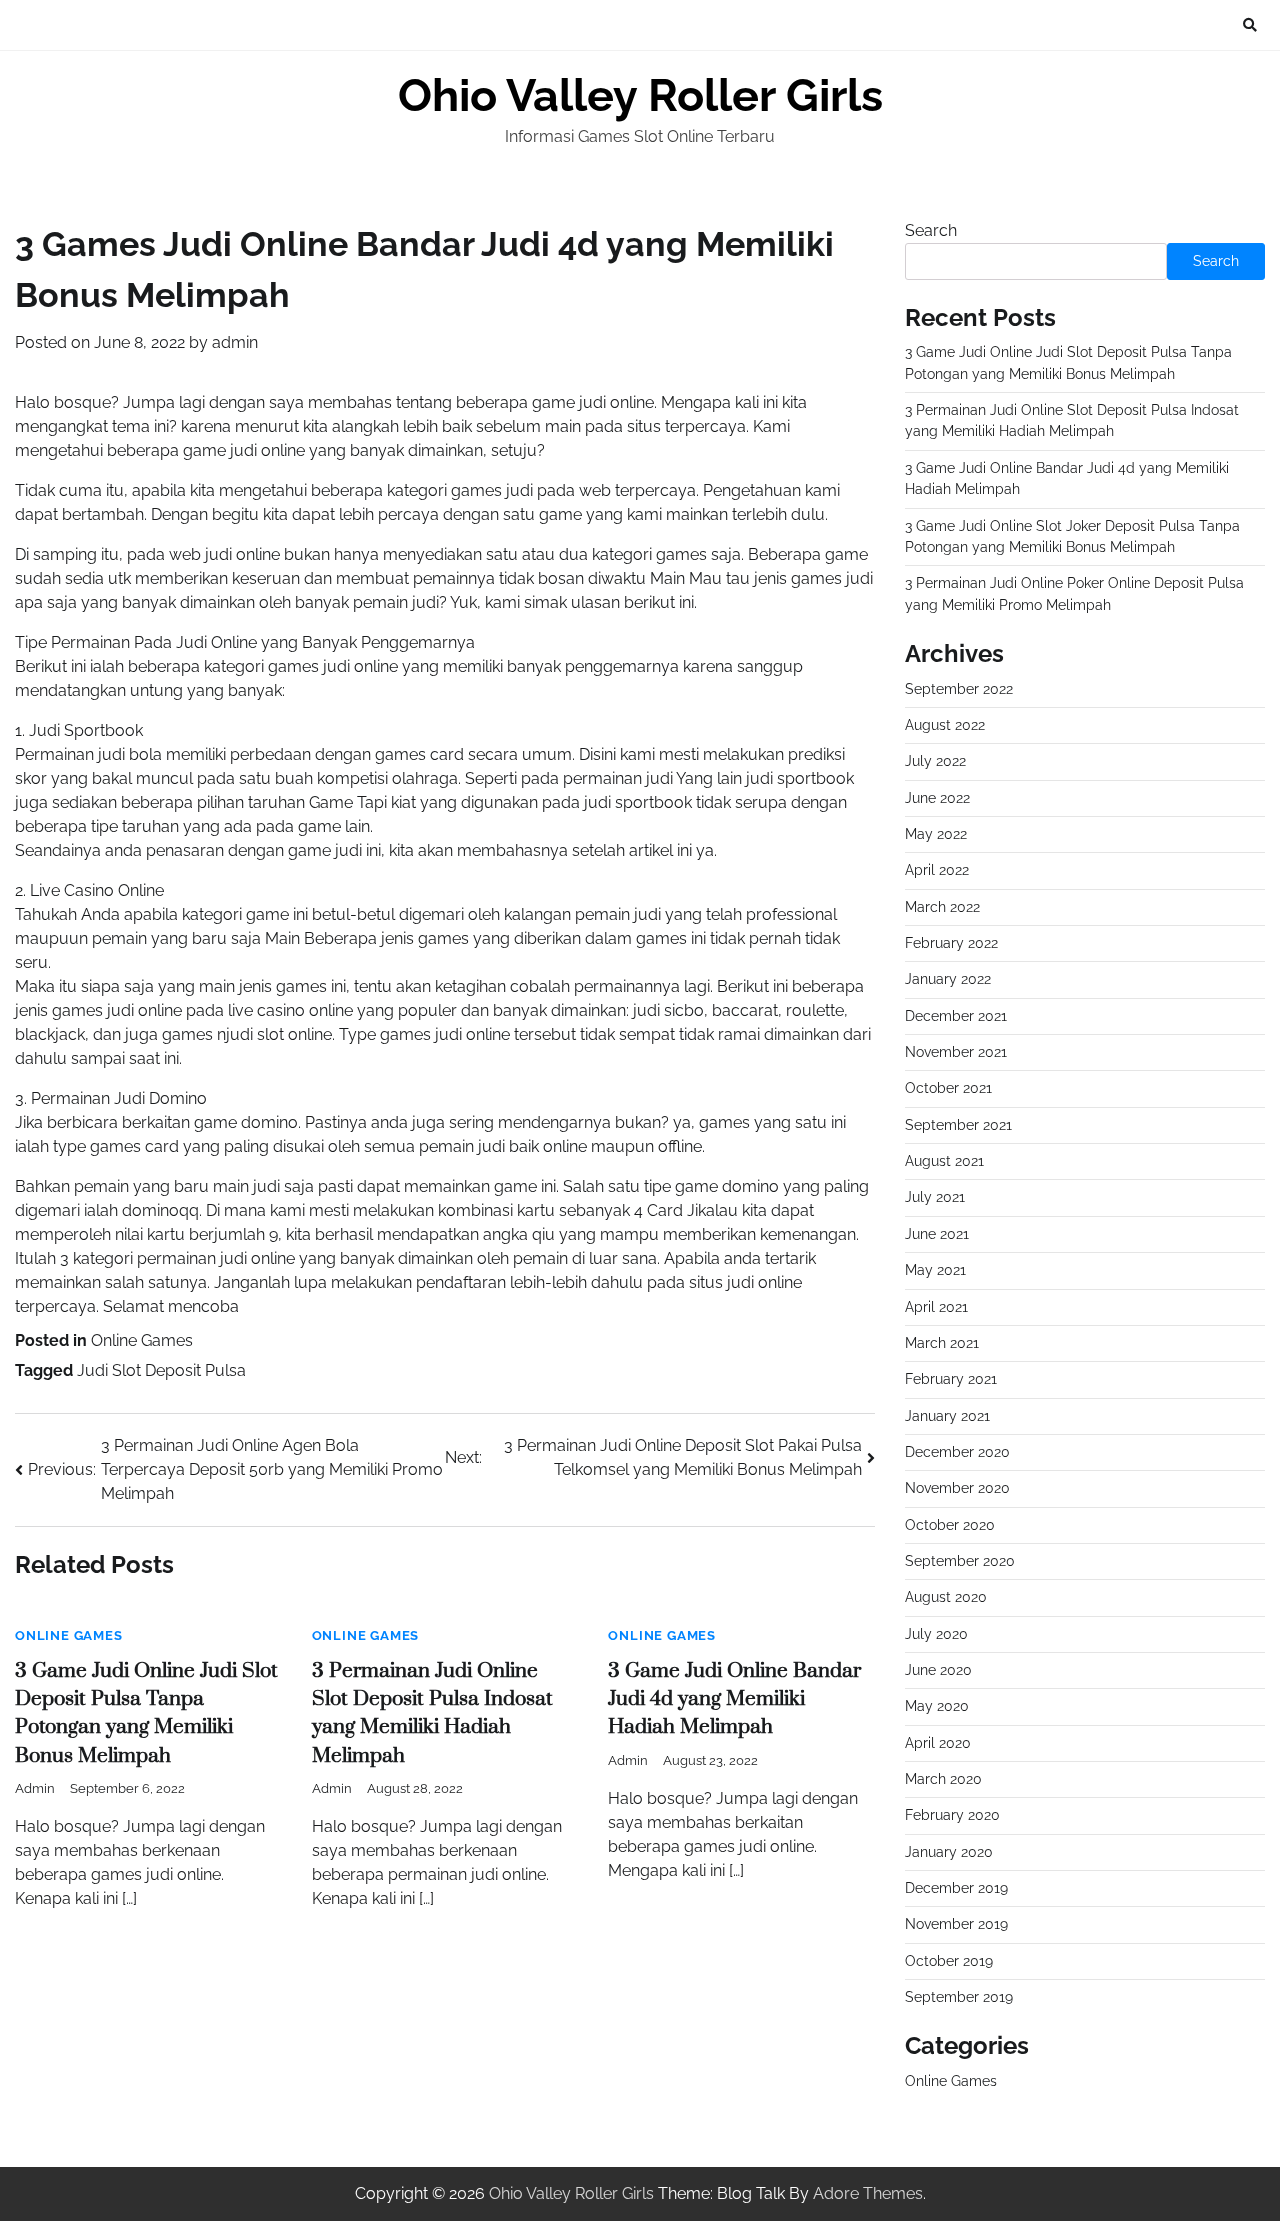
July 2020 (936, 1634)
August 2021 (944, 1161)
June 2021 (937, 1234)
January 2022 (948, 979)
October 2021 (948, 1088)
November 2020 (957, 1488)
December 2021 (956, 1016)
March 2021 (942, 1343)
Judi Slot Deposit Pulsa (161, 1370)
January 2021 (947, 1416)
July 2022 (935, 761)
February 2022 (951, 943)
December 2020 (957, 1452)
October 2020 (950, 1525)
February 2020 (952, 1815)
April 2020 (938, 1743)
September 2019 (959, 1997)
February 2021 (951, 1379)
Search (931, 230)
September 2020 (960, 1561)
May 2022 (936, 834)
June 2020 (938, 1670)
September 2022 (959, 689)
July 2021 (935, 1197)
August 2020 (946, 1597)
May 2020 (937, 1706)
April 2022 (937, 870)
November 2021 (956, 1052)
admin (235, 342)
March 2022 (942, 907)
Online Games (142, 1340)
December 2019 (956, 1888)
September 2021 (958, 1125)
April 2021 (936, 1307)
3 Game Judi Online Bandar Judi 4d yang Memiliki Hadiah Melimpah (734, 1699)
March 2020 (943, 1779)
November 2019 (956, 1924)
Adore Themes (868, 2193)
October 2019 (949, 1961)
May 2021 (935, 1270)
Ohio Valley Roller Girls (640, 95)
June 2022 (937, 798)
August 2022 (945, 725)
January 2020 (949, 1852)
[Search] (1250, 25)
